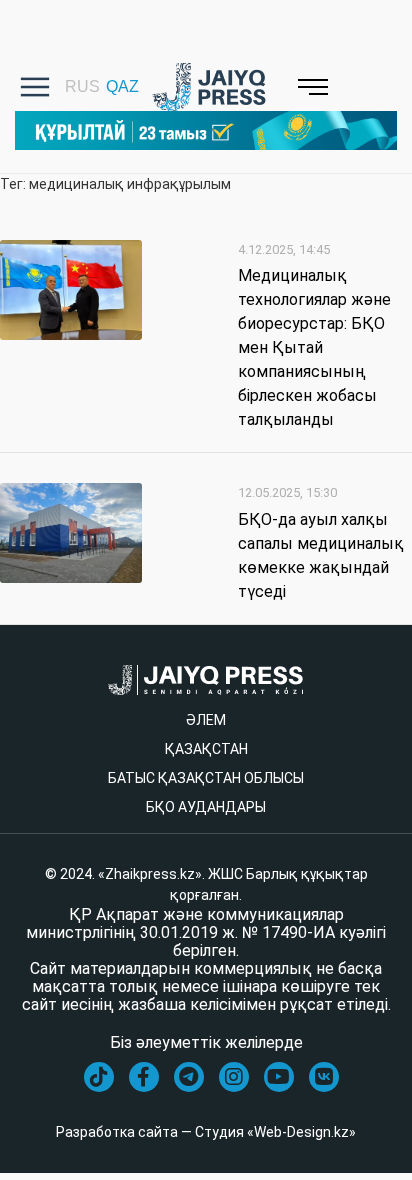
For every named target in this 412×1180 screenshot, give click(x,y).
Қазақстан (206, 749)
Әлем (206, 720)
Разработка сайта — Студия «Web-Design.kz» (206, 1132)
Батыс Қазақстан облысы (206, 778)
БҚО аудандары (206, 807)
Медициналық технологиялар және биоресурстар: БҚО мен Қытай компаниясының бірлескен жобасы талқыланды (314, 347)
